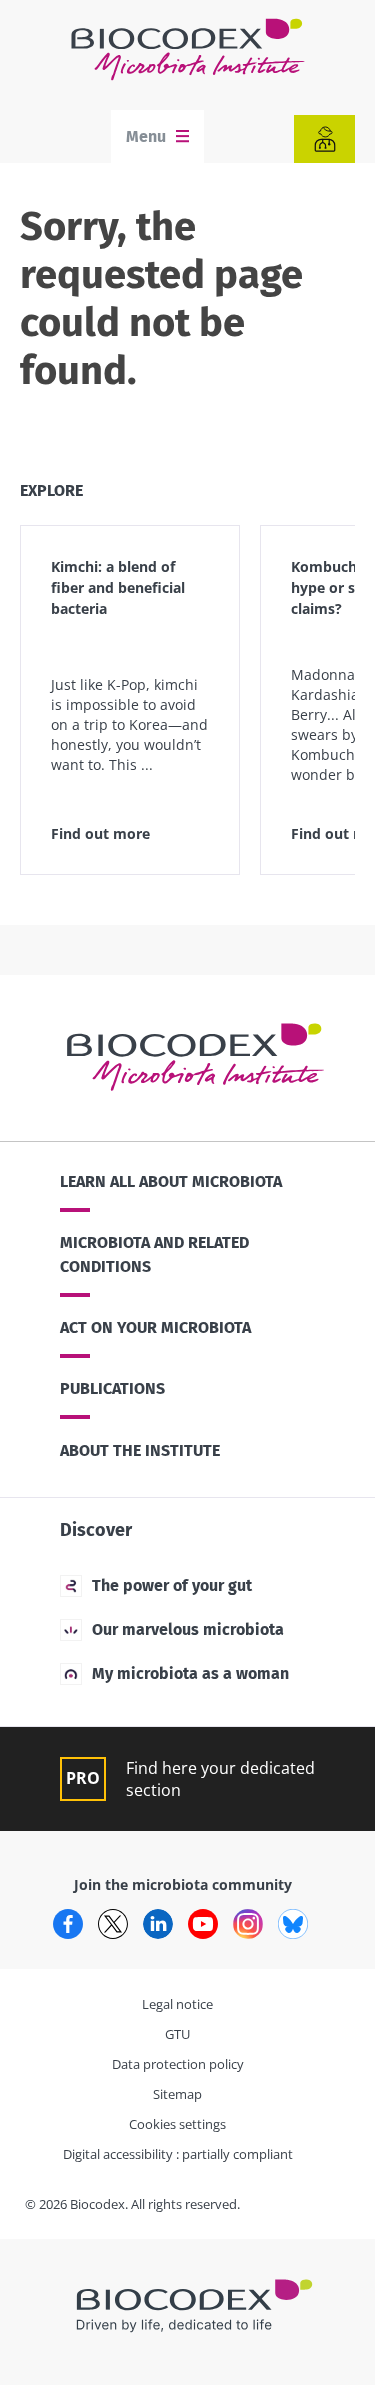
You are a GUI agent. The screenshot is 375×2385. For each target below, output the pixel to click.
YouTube (203, 1924)
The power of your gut (172, 1585)
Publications (112, 1388)
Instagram (248, 1924)
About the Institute (140, 1450)
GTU (177, 2034)
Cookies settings (177, 2124)
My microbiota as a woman (190, 1673)
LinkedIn (158, 1924)
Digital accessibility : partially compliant (178, 2154)
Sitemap (177, 2094)
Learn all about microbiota (171, 1181)
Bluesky (293, 1924)
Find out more (100, 833)
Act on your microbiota (155, 1327)
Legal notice (177, 2004)
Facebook (68, 1924)
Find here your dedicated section (220, 1779)
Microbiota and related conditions (154, 1254)
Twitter (113, 1924)
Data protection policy (178, 2064)
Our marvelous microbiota (188, 1629)
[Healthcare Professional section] (324, 139)
